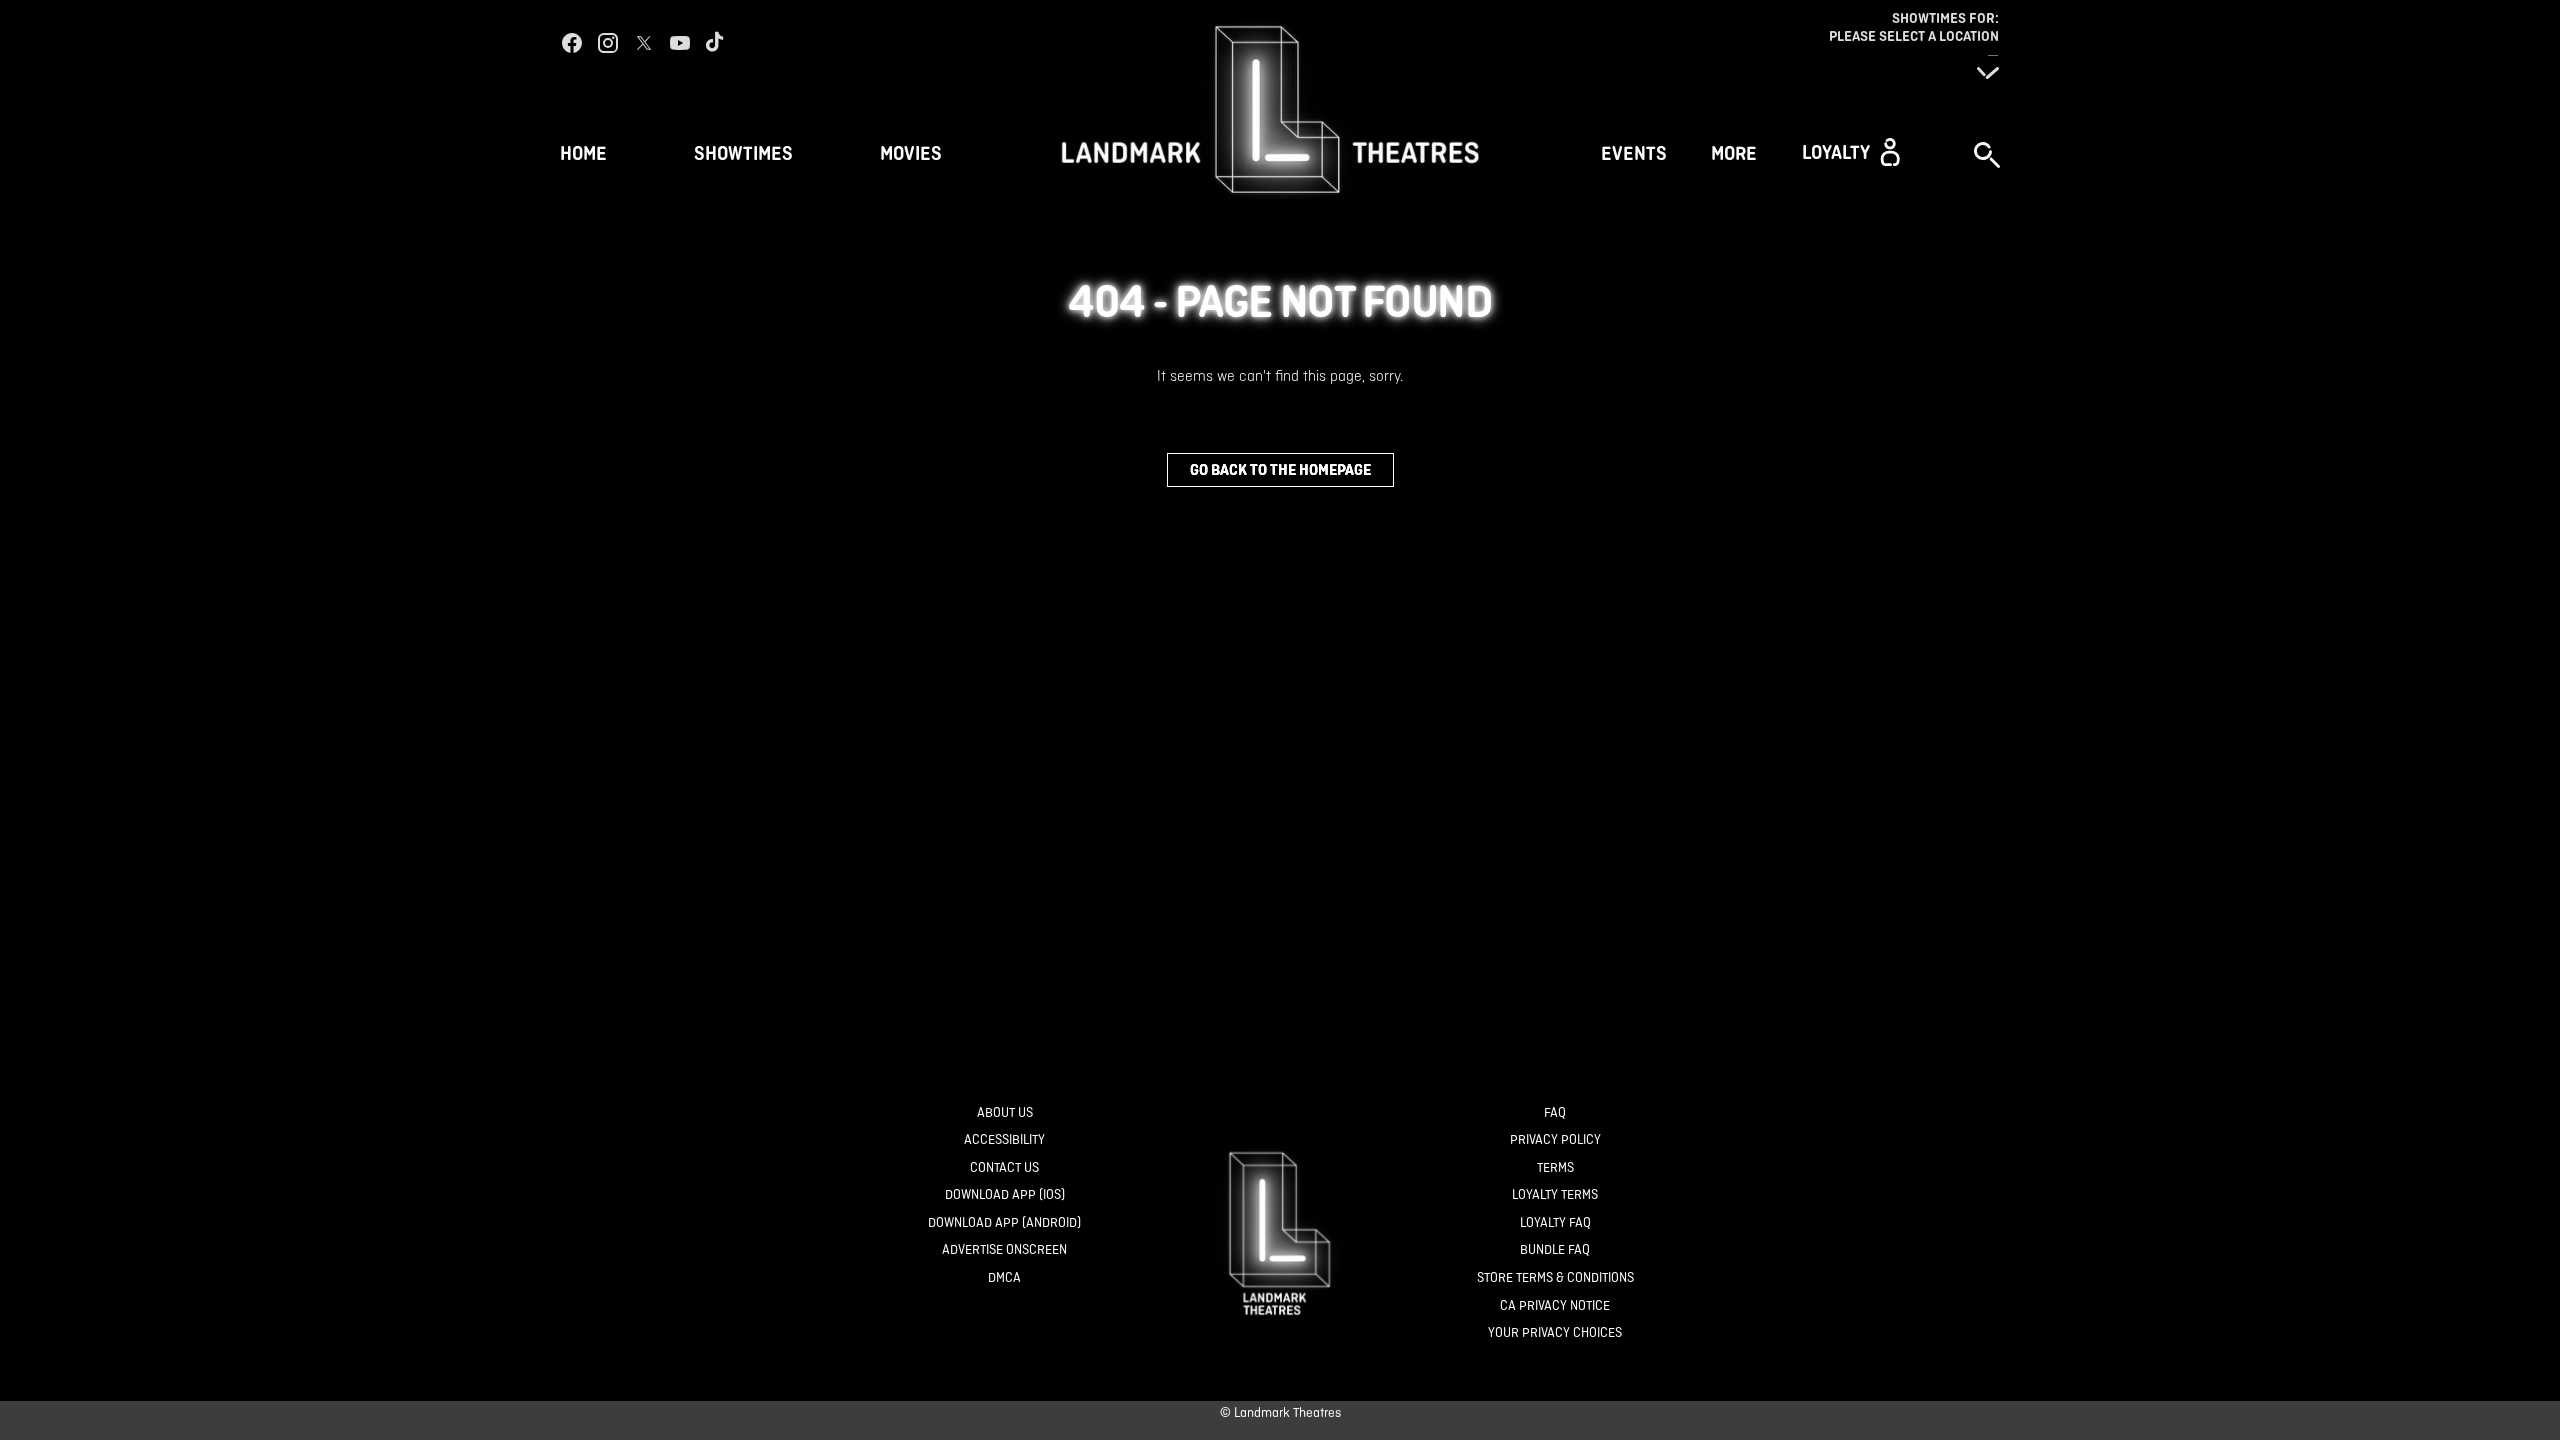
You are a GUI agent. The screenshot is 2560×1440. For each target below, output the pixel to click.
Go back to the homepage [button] (1280, 469)
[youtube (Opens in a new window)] (680, 43)
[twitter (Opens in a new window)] (644, 43)
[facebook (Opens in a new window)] (572, 43)
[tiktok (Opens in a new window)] (716, 43)
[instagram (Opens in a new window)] (608, 43)
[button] (1851, 152)
